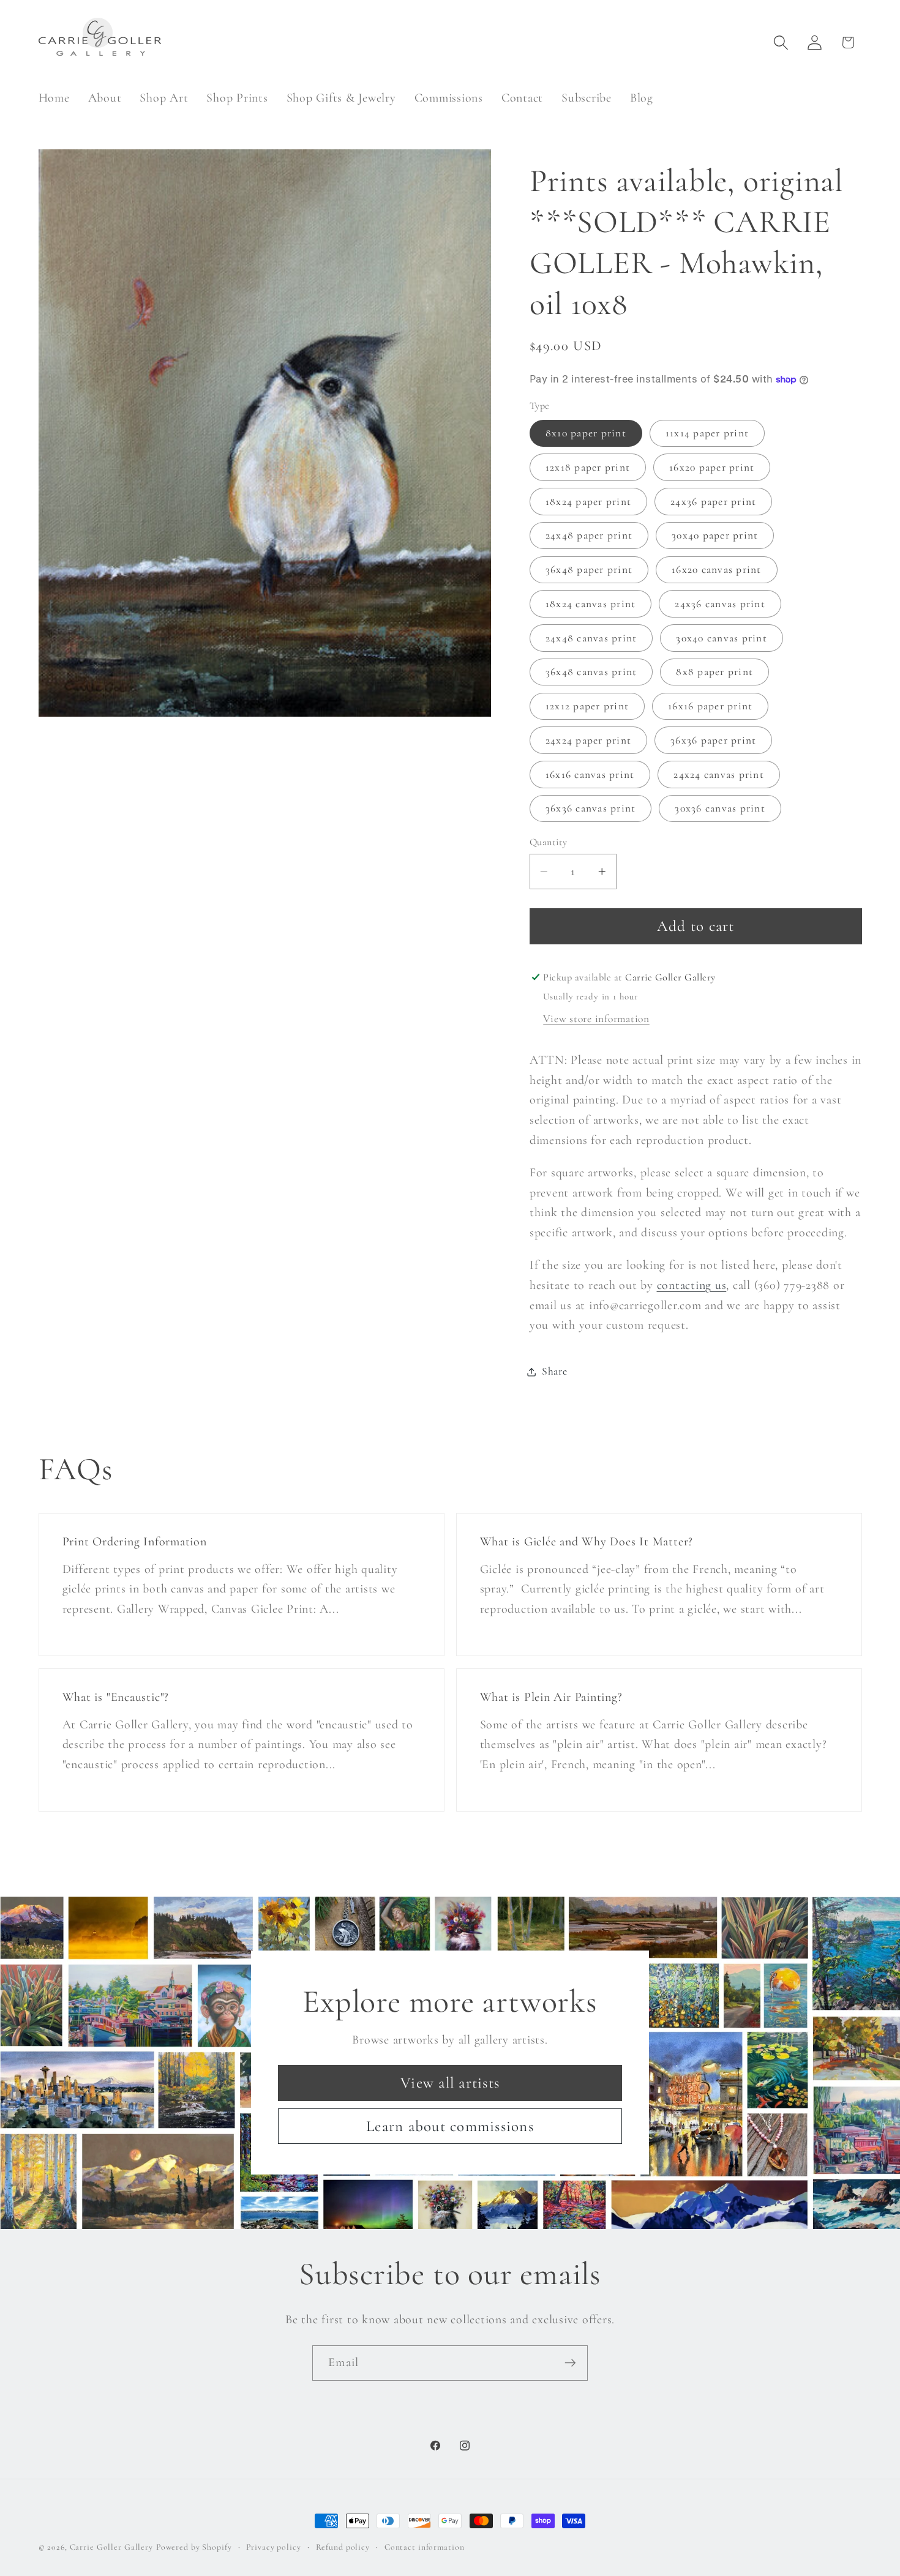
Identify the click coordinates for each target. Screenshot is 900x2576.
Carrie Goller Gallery (111, 2547)
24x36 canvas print (720, 604)
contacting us (692, 1285)
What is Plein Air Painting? (551, 1697)
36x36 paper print (713, 740)
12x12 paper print (587, 706)
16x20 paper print (712, 467)
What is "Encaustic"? (115, 1697)
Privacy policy (273, 2547)
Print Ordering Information (134, 1542)
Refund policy (343, 2547)
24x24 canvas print (719, 775)
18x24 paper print (588, 502)
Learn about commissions (450, 2126)
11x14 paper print (707, 433)
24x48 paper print (589, 536)
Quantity (549, 842)
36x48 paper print (589, 569)
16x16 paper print (710, 706)
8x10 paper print (586, 433)
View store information (596, 1019)
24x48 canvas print (591, 638)
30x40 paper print (715, 536)
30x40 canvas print (722, 638)
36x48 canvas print (591, 672)
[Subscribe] (570, 2363)
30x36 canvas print (720, 809)
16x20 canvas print (717, 569)
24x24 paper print (588, 740)
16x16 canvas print (590, 775)
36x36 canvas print (591, 809)
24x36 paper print (713, 502)
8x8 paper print (714, 672)
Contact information (425, 2547)
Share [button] (555, 1371)
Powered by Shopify (194, 2547)
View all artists (450, 2083)
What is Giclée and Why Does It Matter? (587, 1542)
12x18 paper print (588, 467)
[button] (781, 43)
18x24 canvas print (591, 604)
